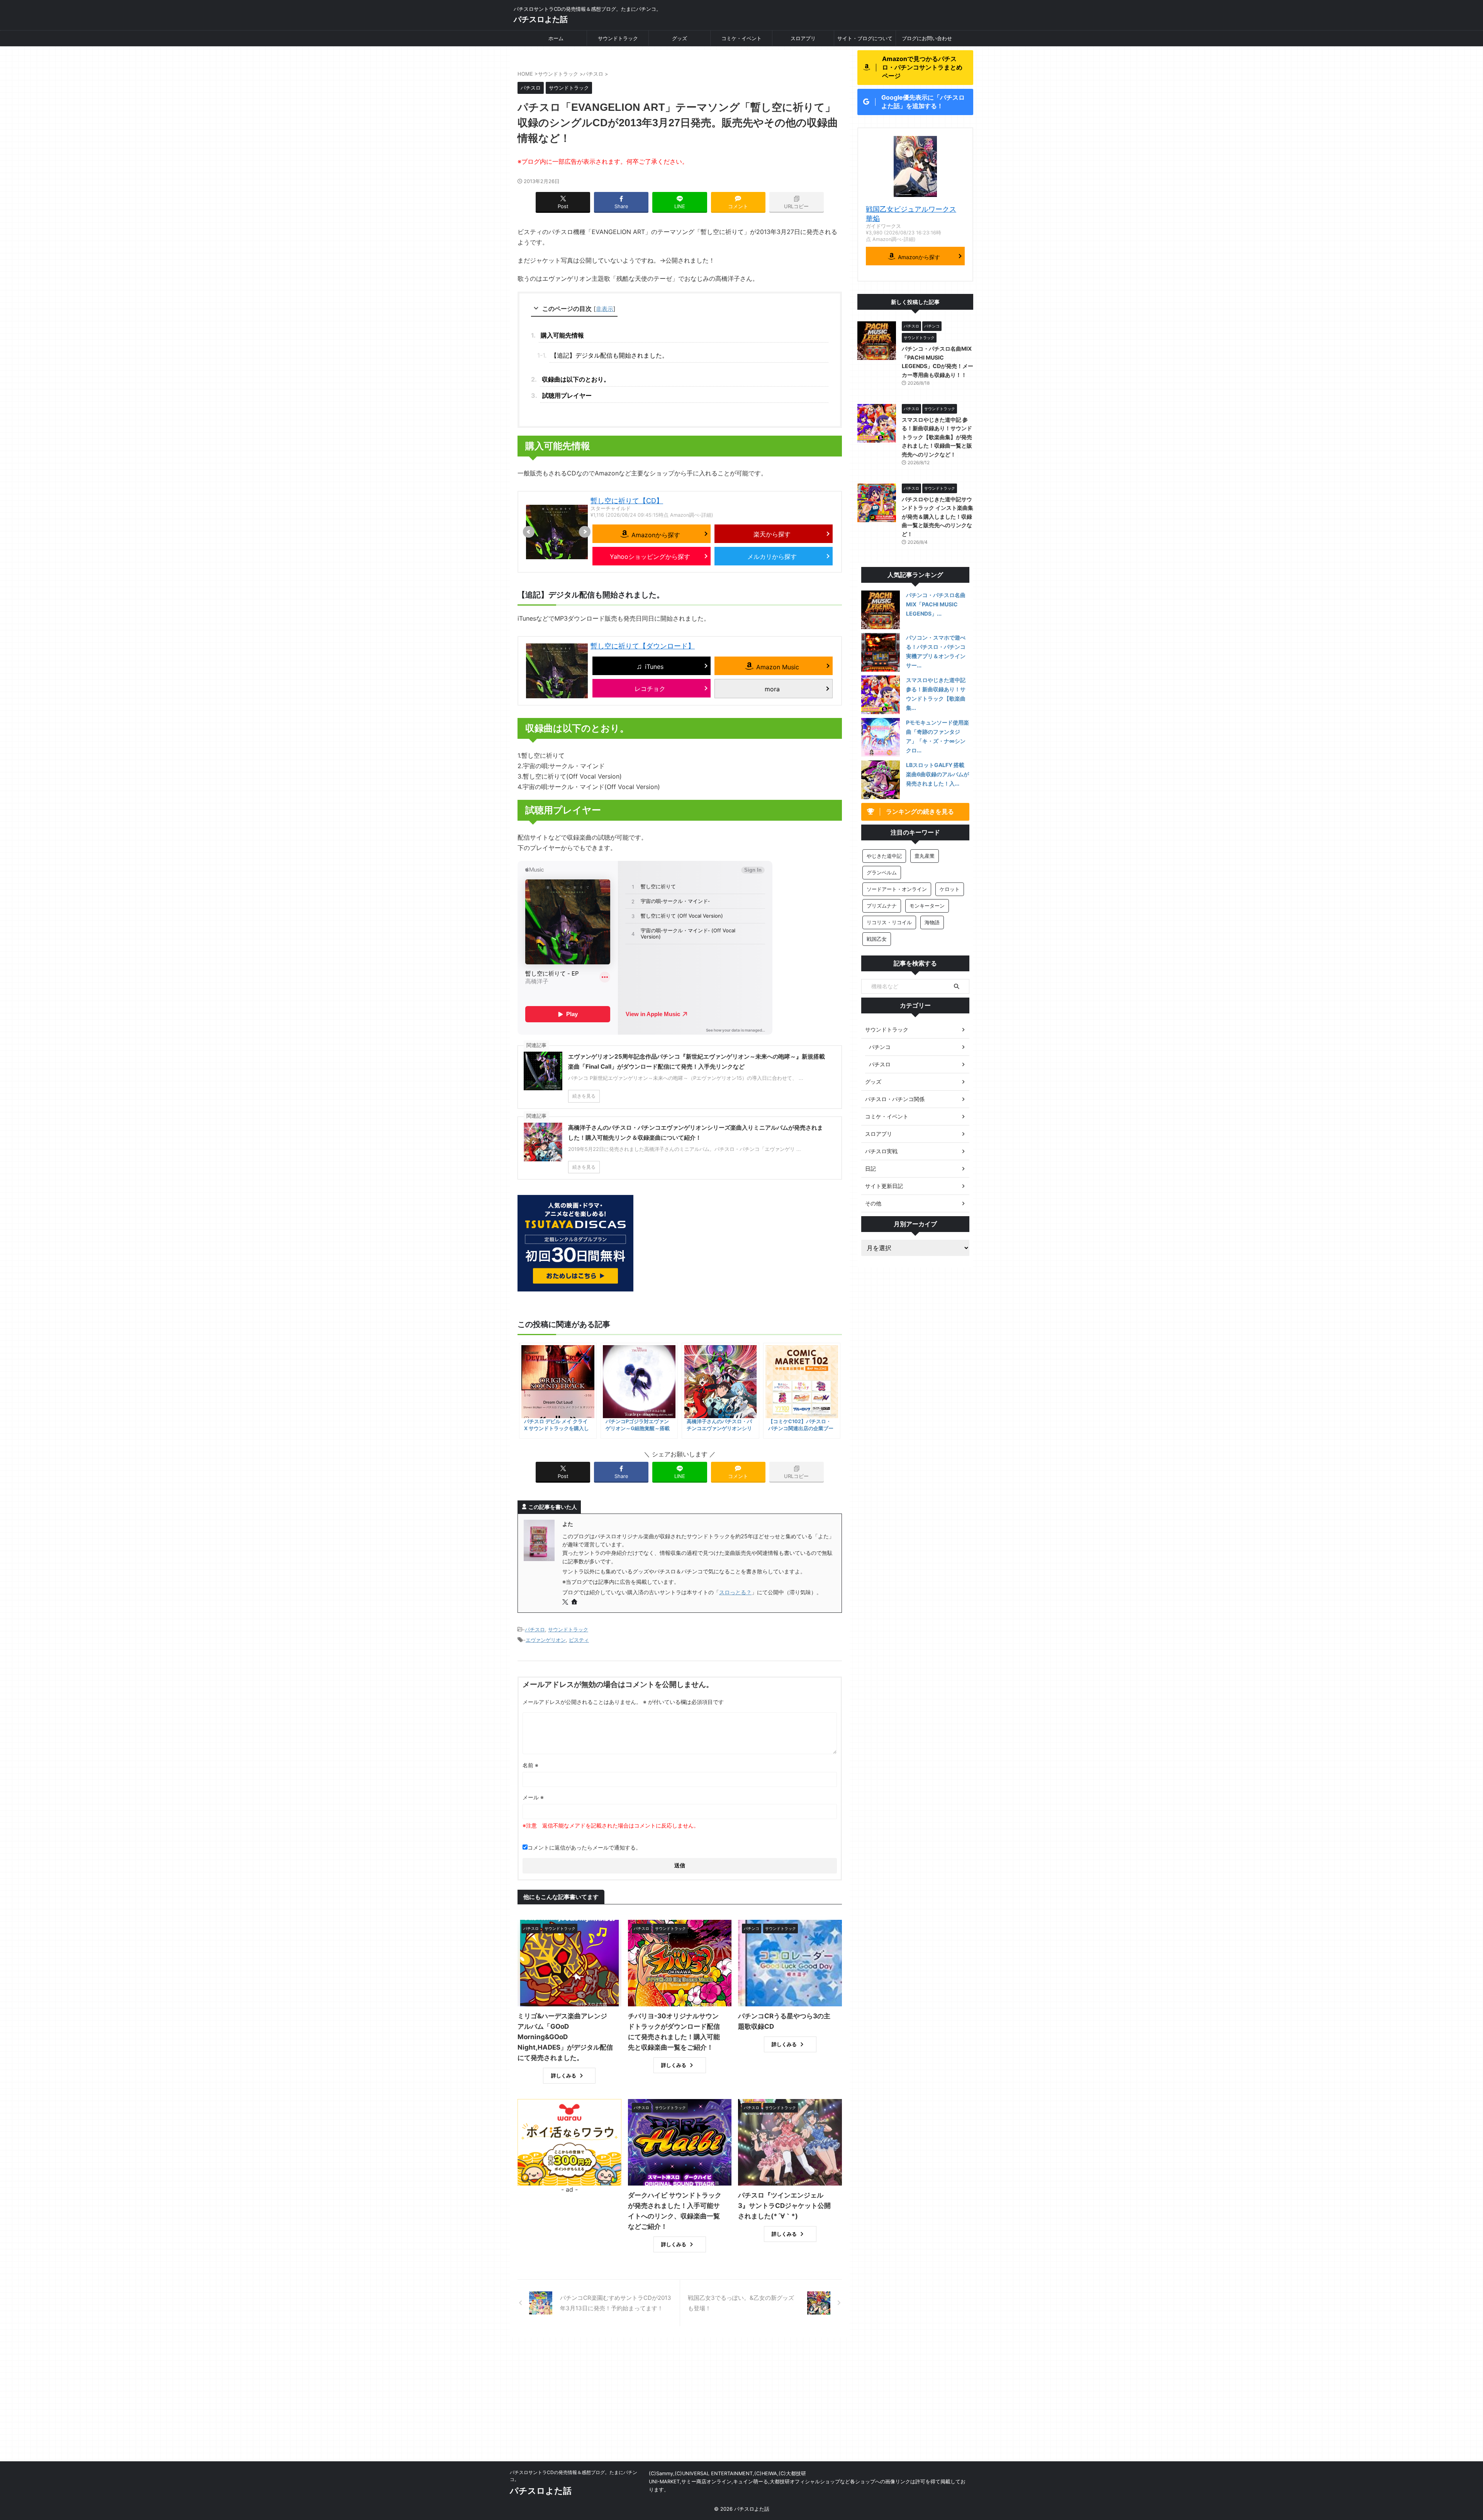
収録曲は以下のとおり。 (576, 379)
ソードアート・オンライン (897, 889)
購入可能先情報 (562, 335)
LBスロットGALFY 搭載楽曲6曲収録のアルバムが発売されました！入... (937, 774)
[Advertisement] (741, 2403)
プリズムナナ (882, 906)
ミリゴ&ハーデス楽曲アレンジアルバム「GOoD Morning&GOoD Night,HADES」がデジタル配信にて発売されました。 (565, 2037)
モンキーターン (927, 906)
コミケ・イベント (741, 38)
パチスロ (535, 1629)
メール (533, 1797)
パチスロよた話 (541, 19)
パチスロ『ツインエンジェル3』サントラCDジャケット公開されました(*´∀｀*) (784, 2206)
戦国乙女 (877, 939)
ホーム (556, 38)
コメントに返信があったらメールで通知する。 (584, 1847)
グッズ (680, 38)
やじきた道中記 (884, 856)
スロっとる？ (735, 1592)
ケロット (950, 889)
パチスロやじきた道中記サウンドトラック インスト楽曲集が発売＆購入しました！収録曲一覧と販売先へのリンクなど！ (937, 517)
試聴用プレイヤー (567, 395)
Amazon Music (778, 667)
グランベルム (882, 872)
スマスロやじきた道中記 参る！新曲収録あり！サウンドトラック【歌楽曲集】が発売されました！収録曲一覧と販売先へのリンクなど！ (937, 437)
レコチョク (650, 689)
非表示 (605, 309)
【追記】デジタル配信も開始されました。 (609, 355)
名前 (530, 1765)
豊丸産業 (925, 856)
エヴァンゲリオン (546, 1640)
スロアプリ (803, 38)
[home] (575, 1602)
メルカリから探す (772, 557)
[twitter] (566, 1602)
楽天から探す (772, 534)
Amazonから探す (656, 535)
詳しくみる (564, 2075)
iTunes (654, 667)
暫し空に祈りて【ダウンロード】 (643, 646)
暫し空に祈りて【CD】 (627, 501)
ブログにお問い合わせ (927, 38)
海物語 (932, 922)
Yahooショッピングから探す (650, 557)
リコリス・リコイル (889, 922)
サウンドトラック (618, 38)
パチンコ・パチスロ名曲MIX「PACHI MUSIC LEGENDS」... (936, 604)
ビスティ (579, 1640)
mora (772, 689)
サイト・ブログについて (865, 38)
